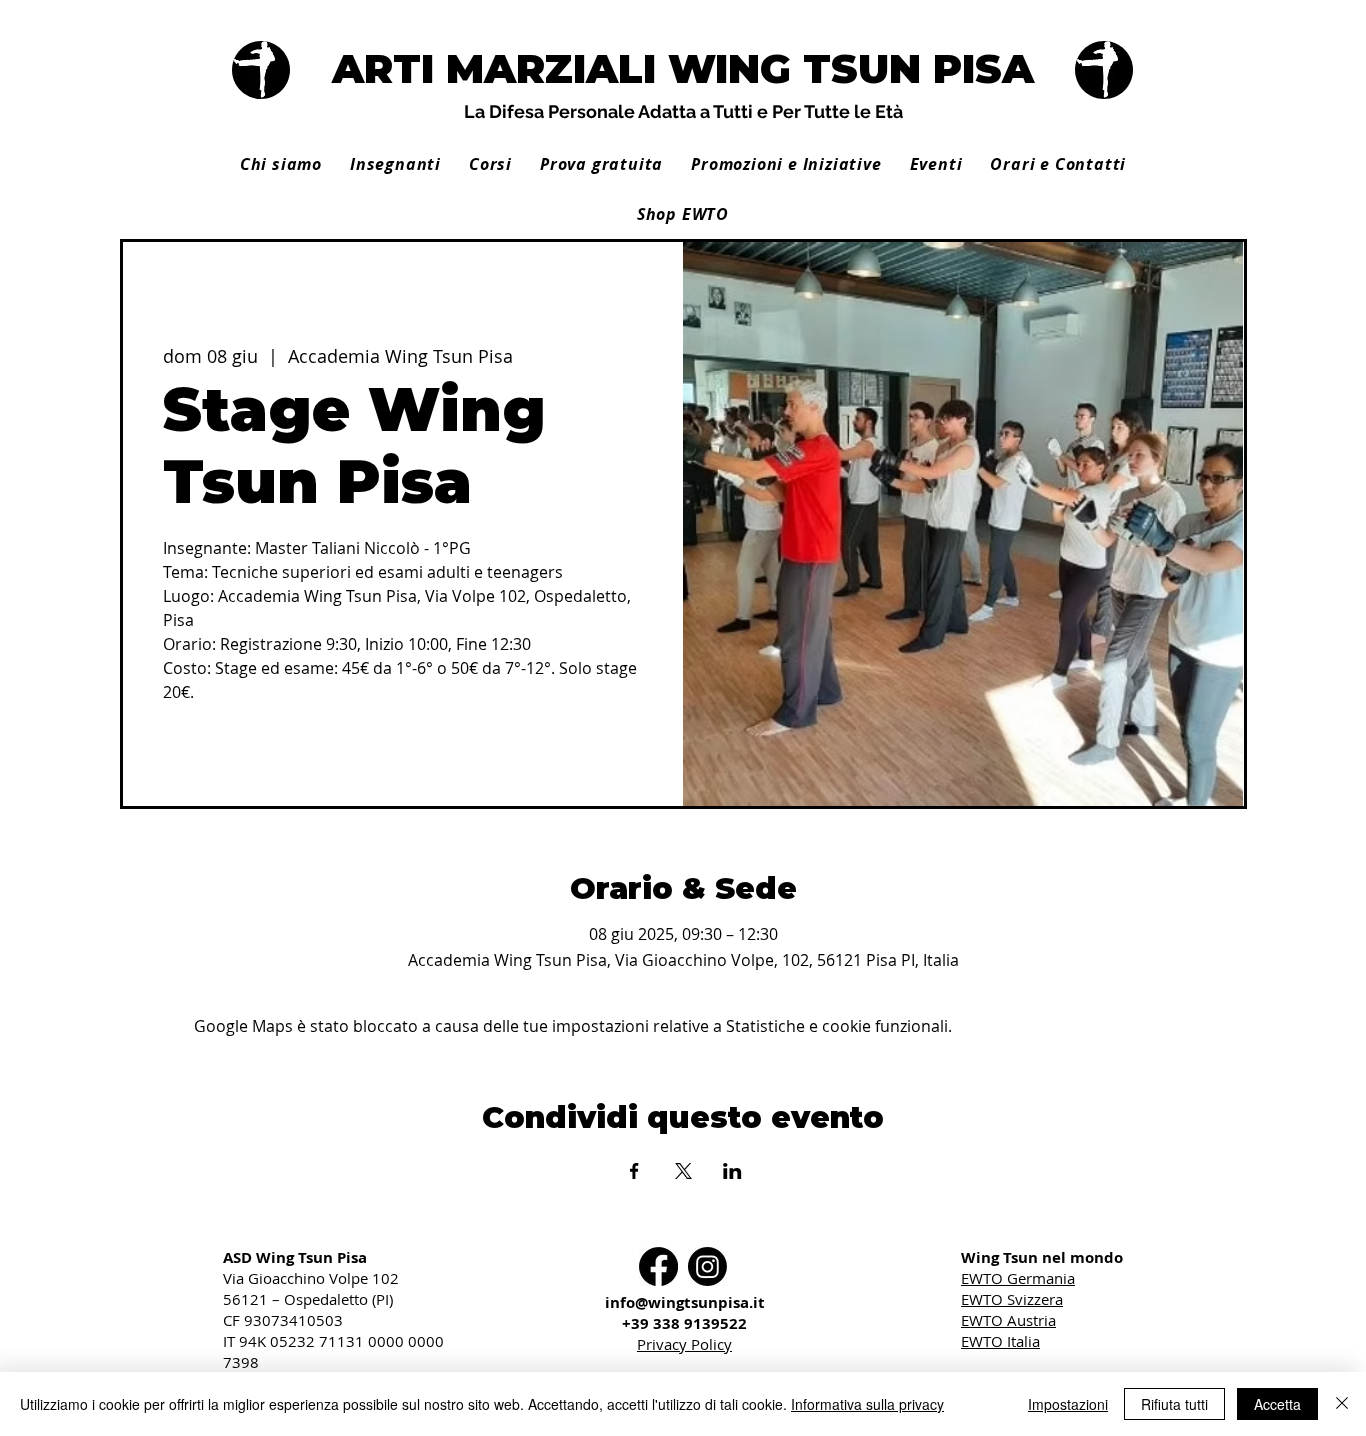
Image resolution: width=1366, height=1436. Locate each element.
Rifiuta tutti (1174, 1404)
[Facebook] (658, 1266)
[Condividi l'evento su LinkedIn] (732, 1171)
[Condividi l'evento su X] (683, 1171)
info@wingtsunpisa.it (685, 1302)
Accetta (1277, 1404)
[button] (395, 164)
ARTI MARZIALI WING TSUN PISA (683, 68)
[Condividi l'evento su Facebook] (634, 1171)
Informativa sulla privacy (867, 1404)
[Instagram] (707, 1266)
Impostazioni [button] (1068, 1404)
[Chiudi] (1342, 1404)
